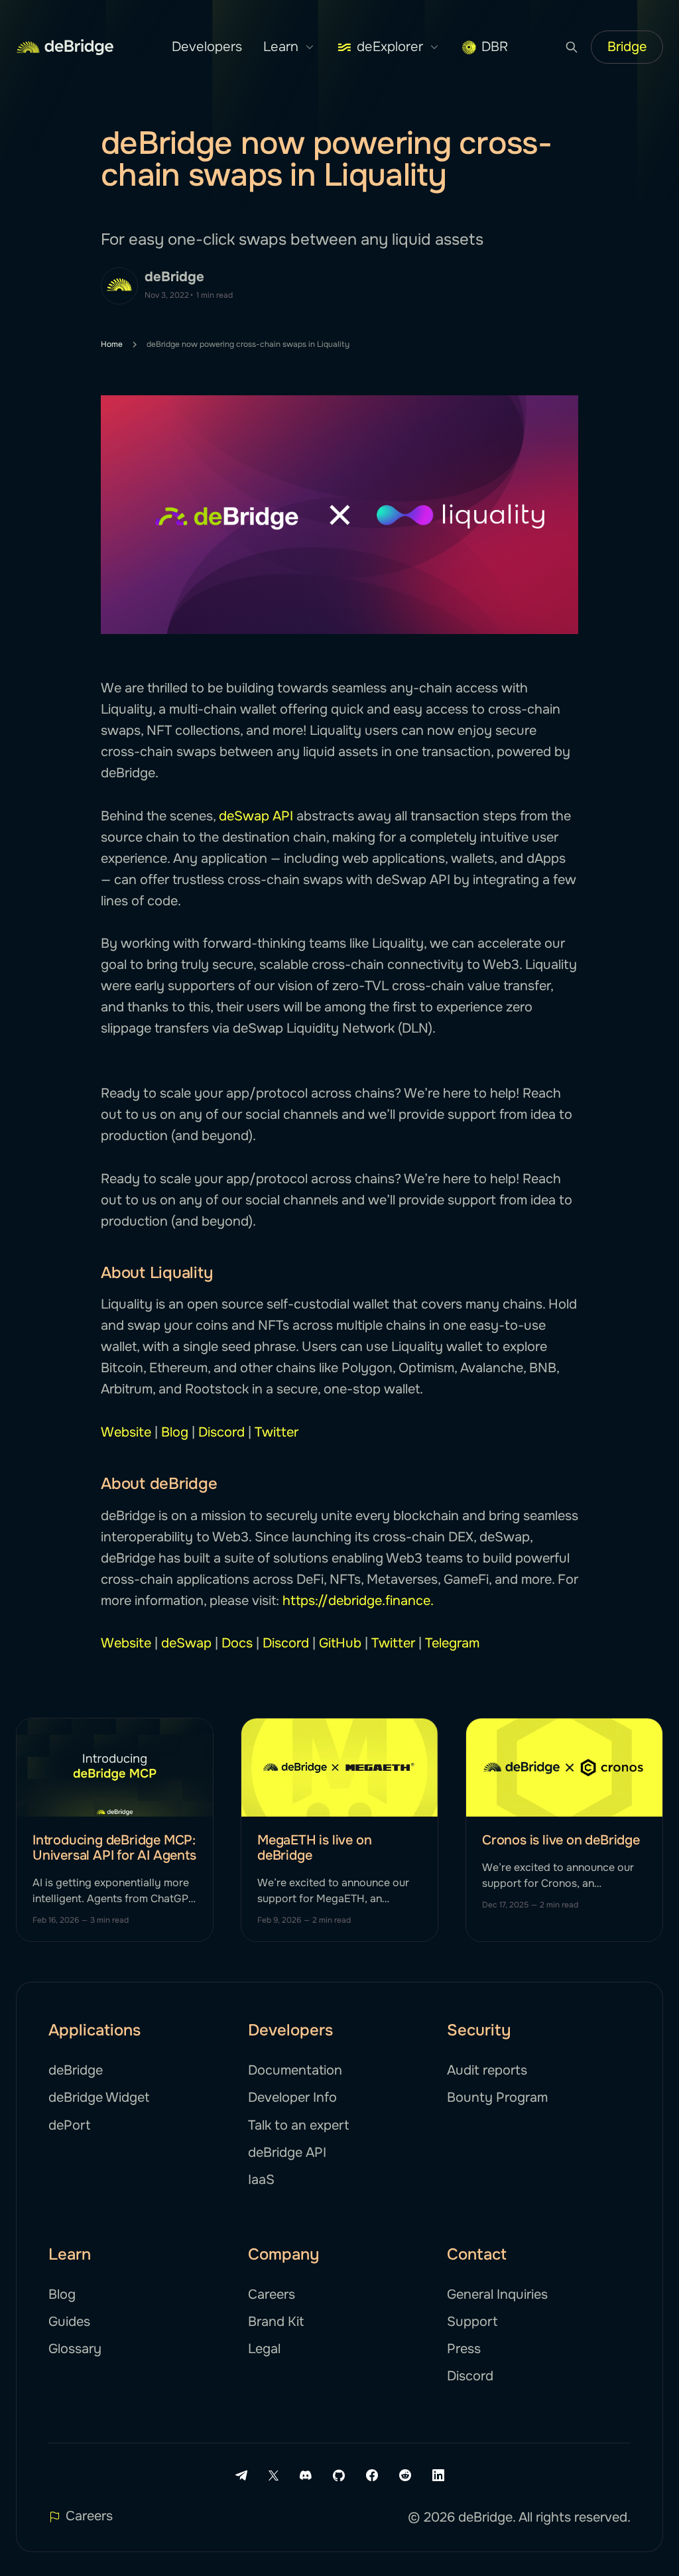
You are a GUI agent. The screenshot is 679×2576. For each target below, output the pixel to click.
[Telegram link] (241, 2475)
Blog (175, 1432)
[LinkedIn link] (438, 2475)
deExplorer (390, 47)
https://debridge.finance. (358, 1601)
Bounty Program (497, 2097)
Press (464, 2349)
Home (112, 344)
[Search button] (572, 47)
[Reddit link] (405, 2475)
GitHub (340, 1643)
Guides (69, 2322)
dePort (69, 2125)
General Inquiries (497, 2294)
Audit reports (487, 2070)
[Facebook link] (372, 2475)
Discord (221, 1432)
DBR (495, 47)
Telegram (452, 1643)
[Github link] (339, 2475)
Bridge (627, 47)
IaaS (261, 2180)
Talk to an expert (298, 2125)
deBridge (174, 277)
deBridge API (287, 2153)
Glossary (75, 2349)
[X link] (274, 2476)
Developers (207, 47)
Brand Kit (276, 2322)
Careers (272, 2294)
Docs (237, 1643)
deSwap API (256, 816)
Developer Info (292, 2097)
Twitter (277, 1432)
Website (126, 1432)
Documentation (295, 2070)
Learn (281, 47)
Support (472, 2322)
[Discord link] (306, 2475)
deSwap (186, 1643)
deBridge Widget (99, 2097)
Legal (264, 2349)
